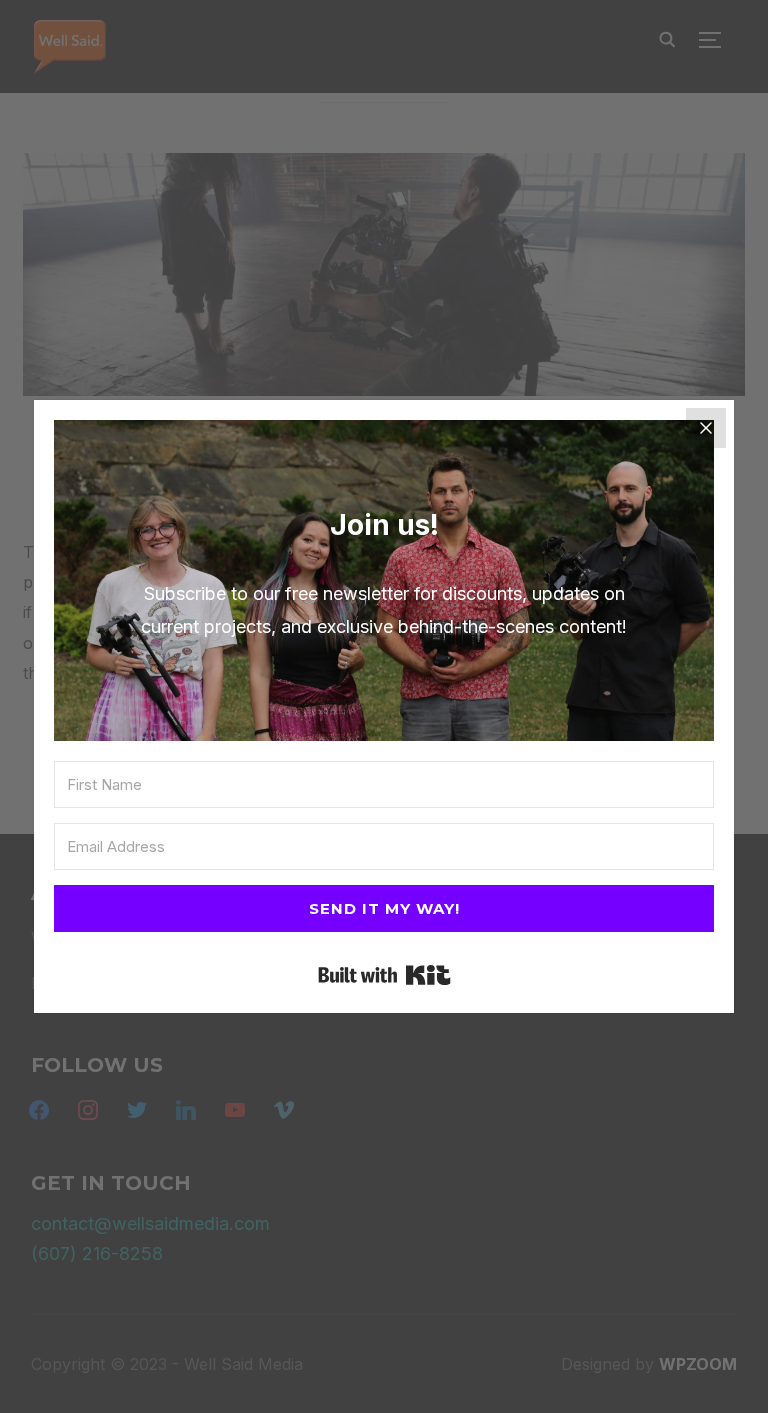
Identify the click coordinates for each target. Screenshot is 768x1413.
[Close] (706, 428)
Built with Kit (384, 975)
